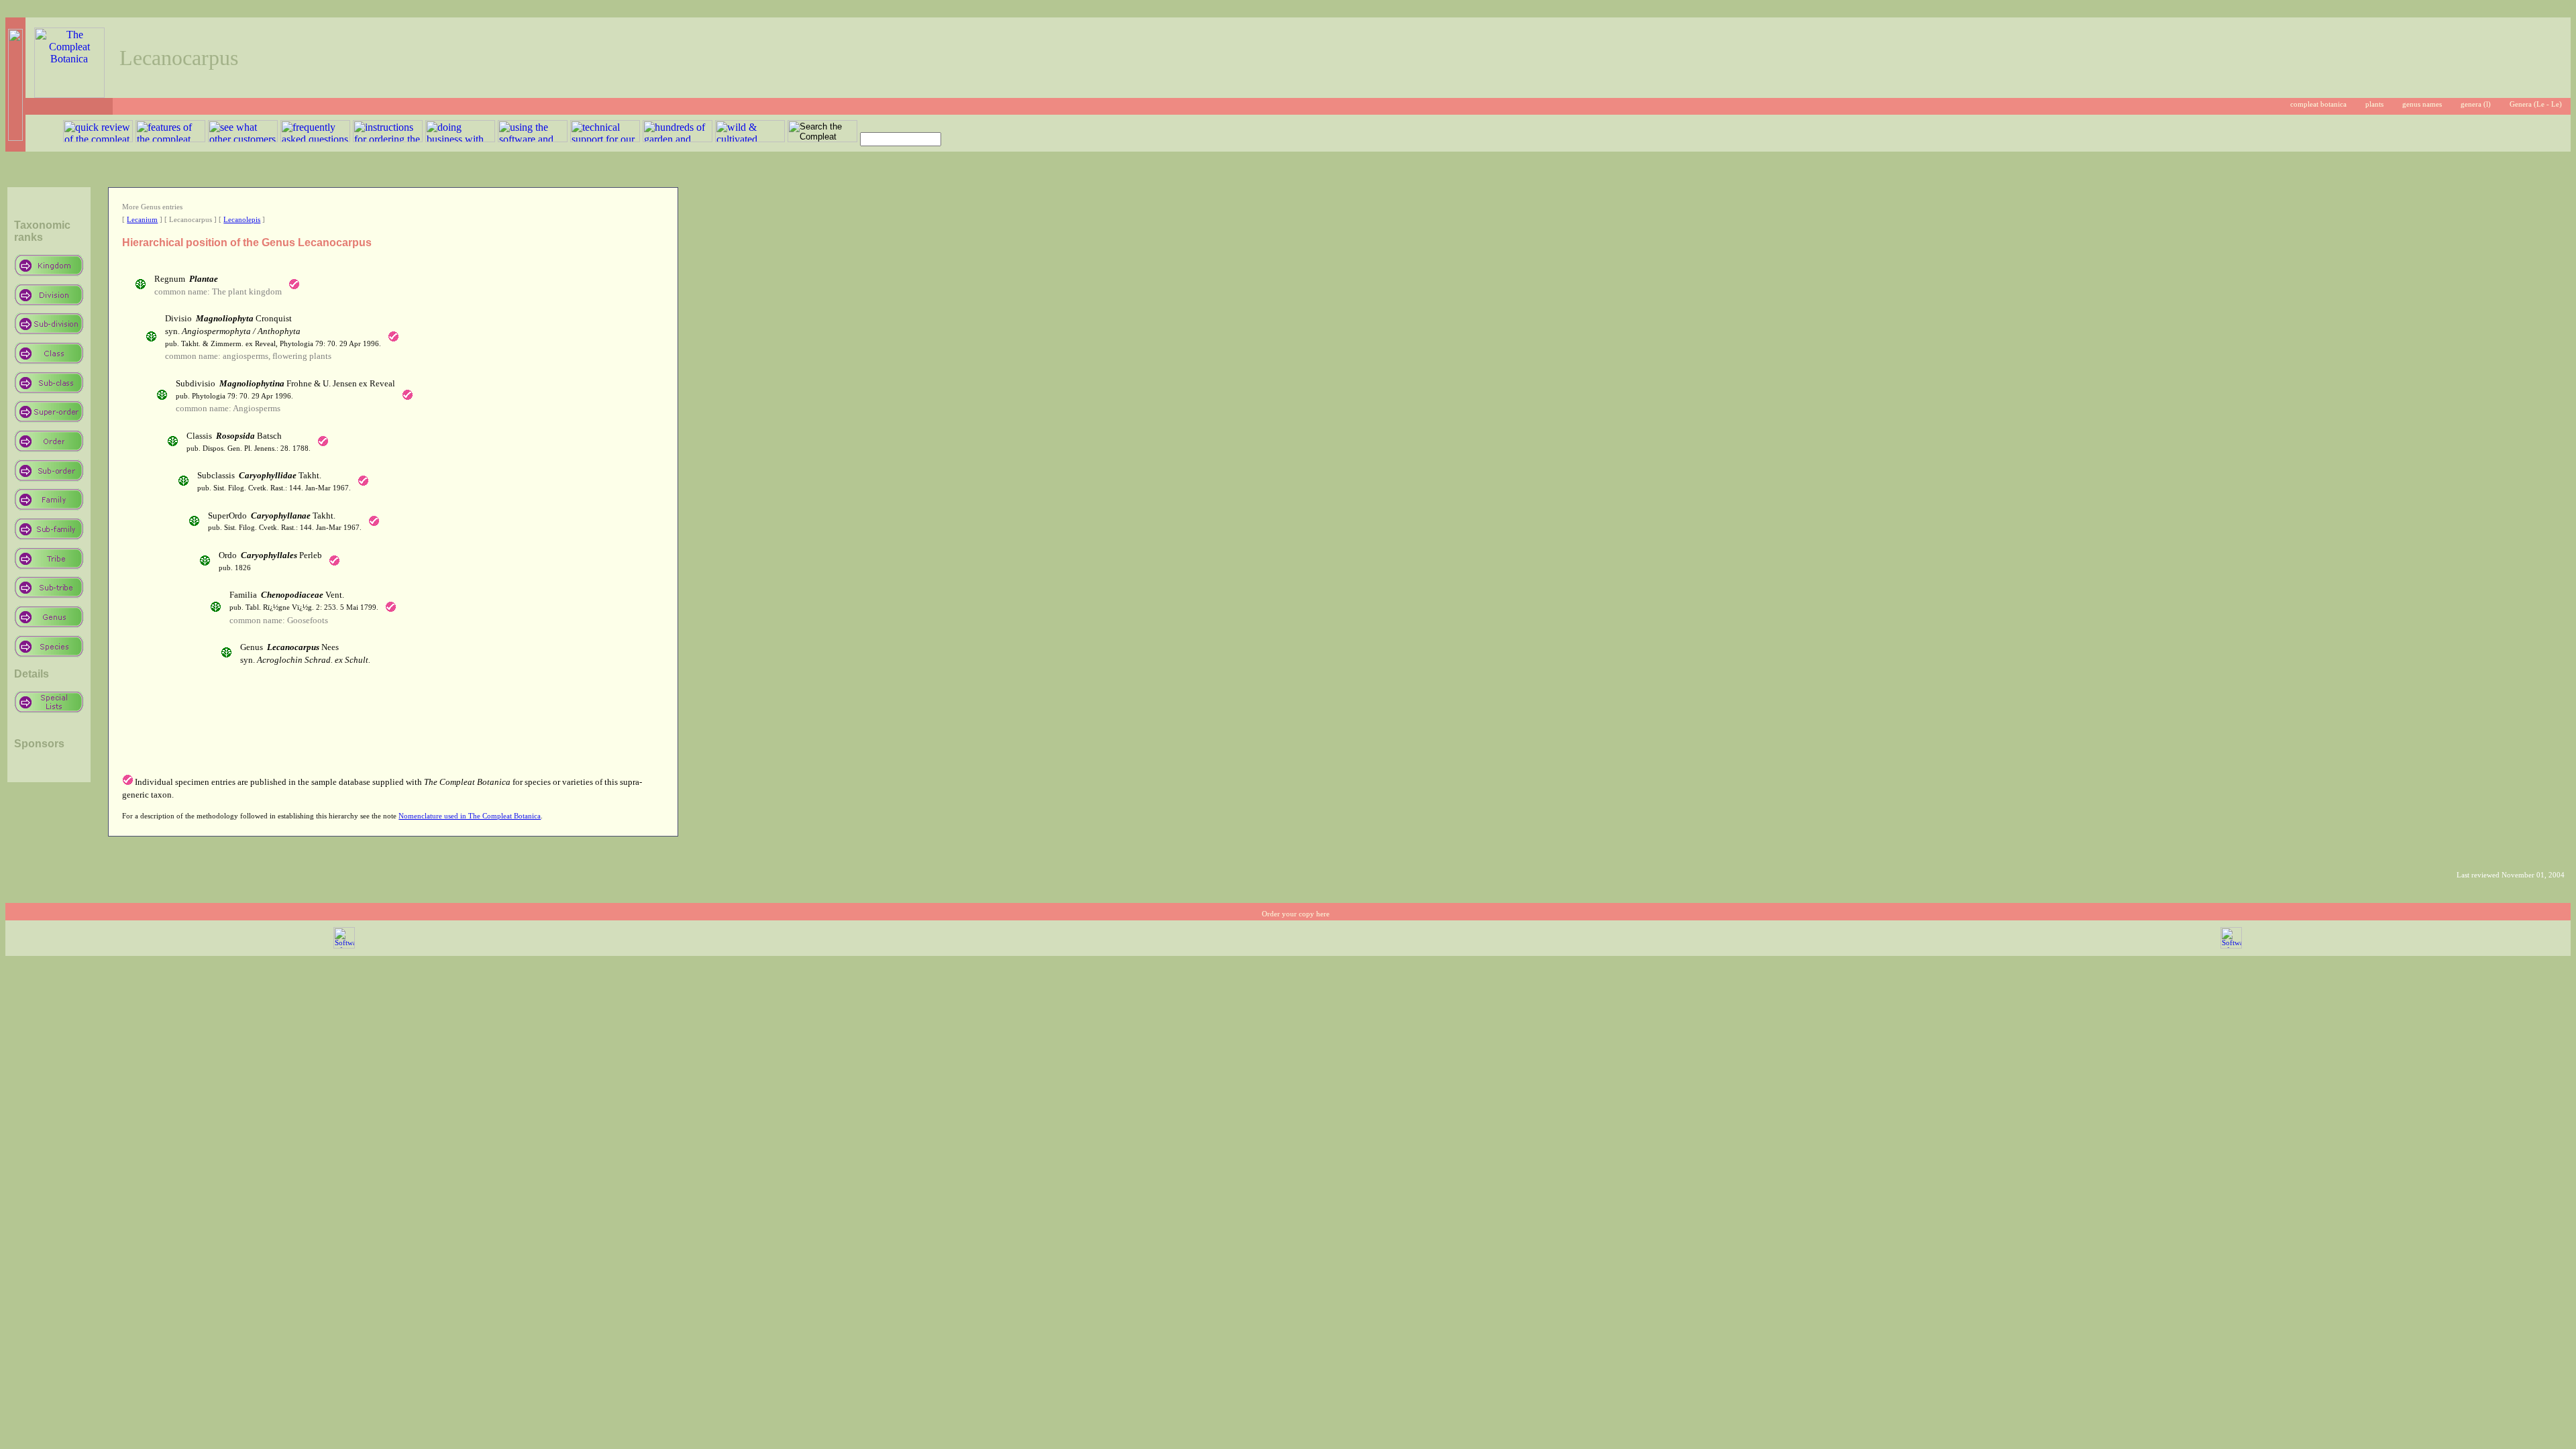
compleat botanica (2318, 104)
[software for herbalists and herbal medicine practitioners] (2231, 946)
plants (2374, 104)
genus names (2422, 104)
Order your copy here (1296, 914)
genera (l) (2476, 104)
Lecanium (142, 220)
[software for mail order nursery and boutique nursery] (344, 946)
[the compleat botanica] (69, 94)
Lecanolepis (242, 220)
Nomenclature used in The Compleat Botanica (470, 816)
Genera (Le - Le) (2536, 104)
